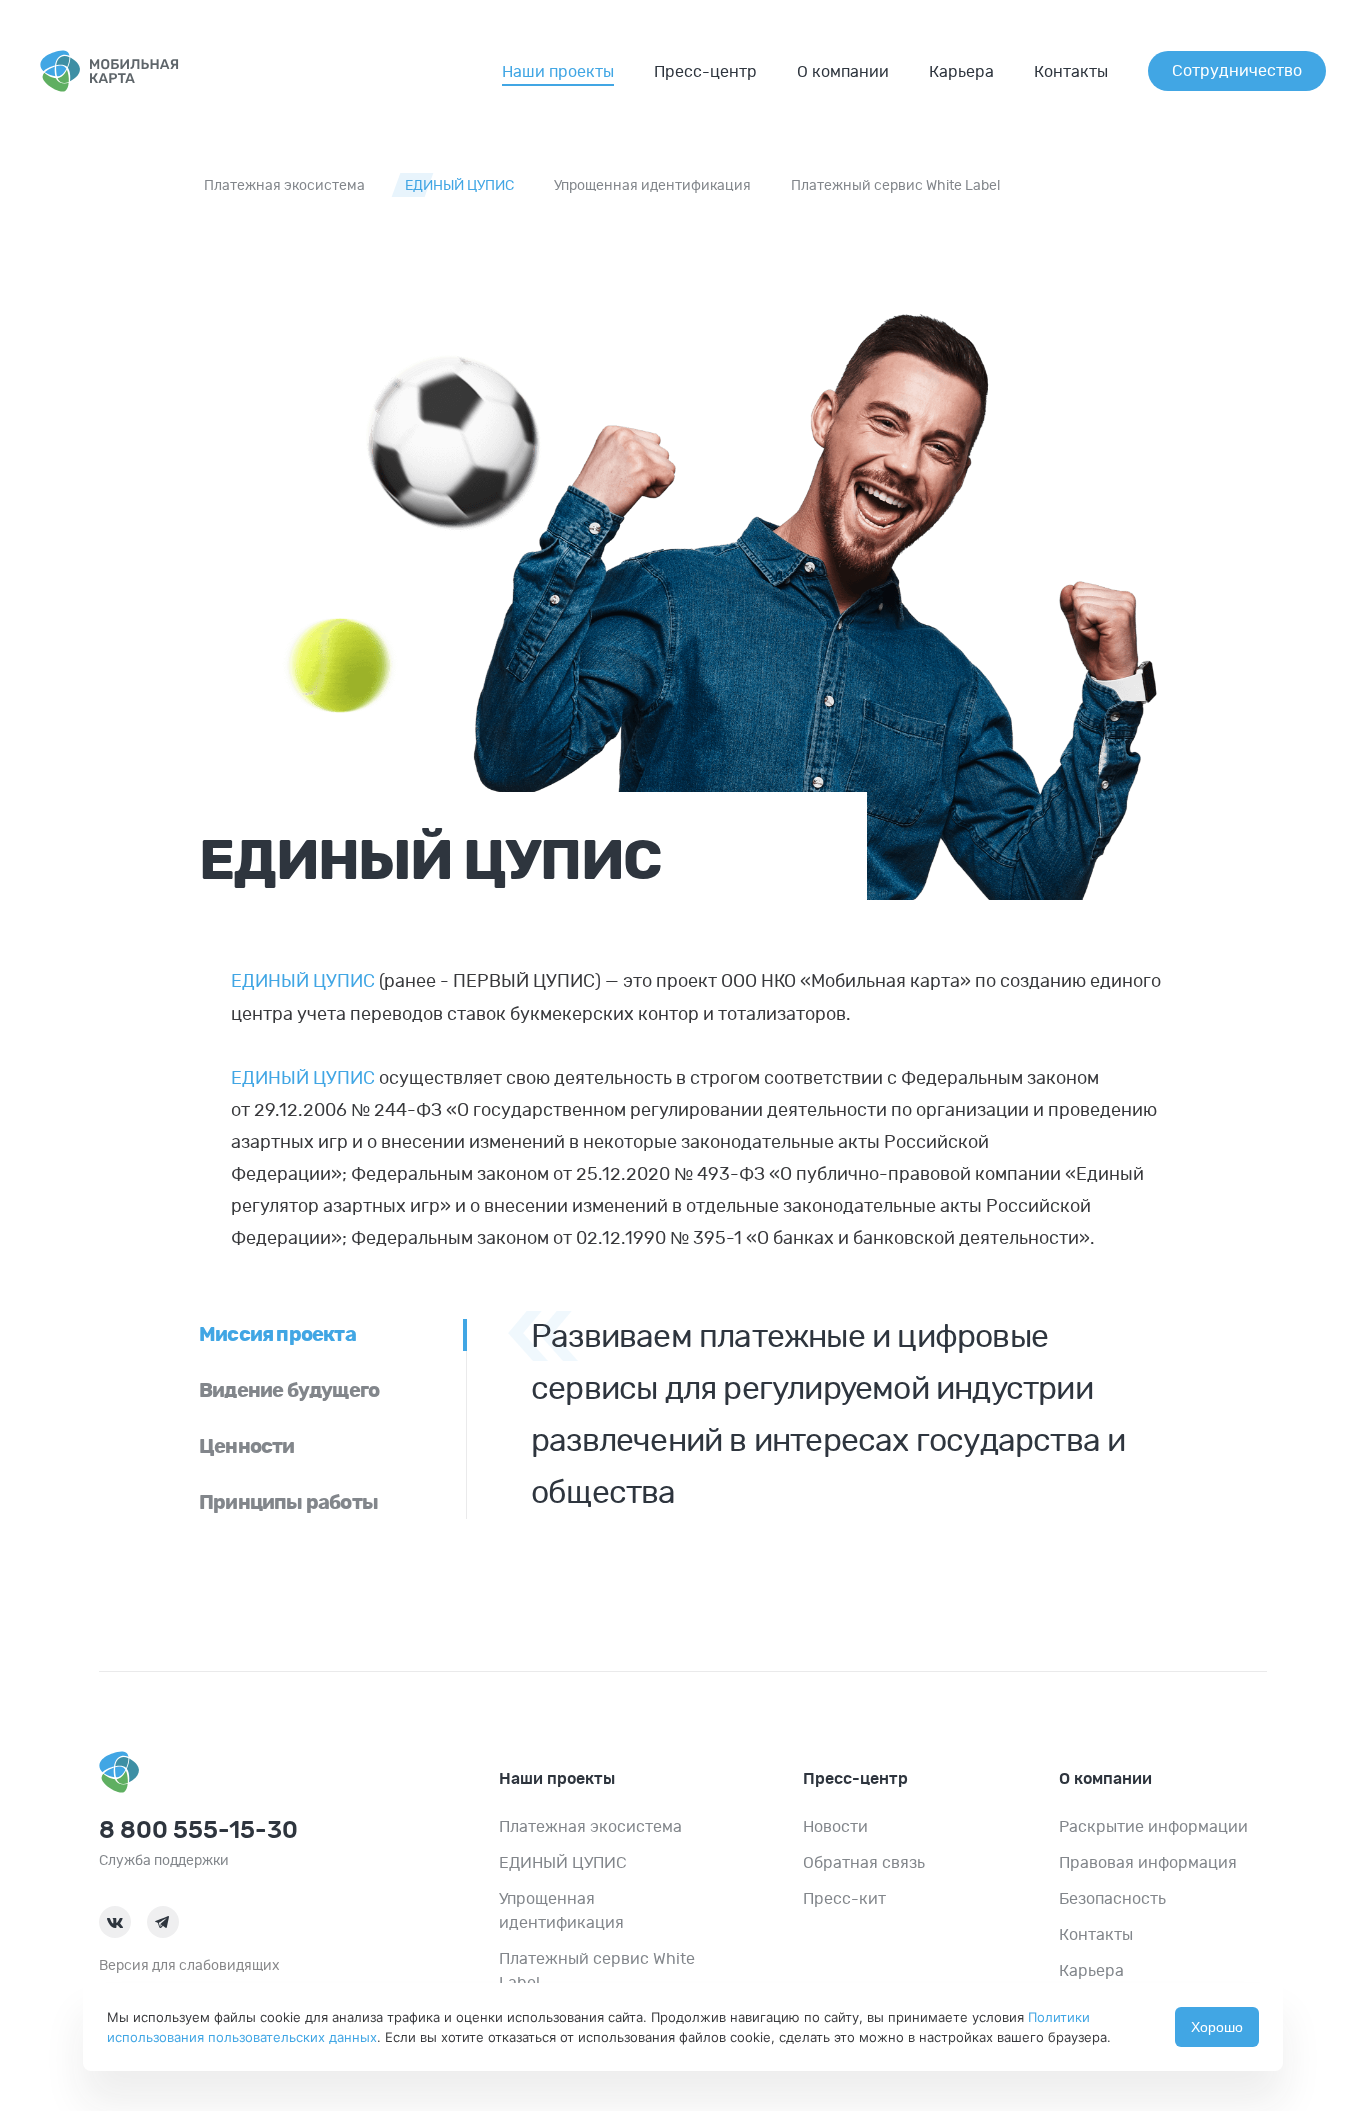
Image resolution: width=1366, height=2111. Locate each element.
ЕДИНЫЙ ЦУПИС (459, 186)
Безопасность (1112, 1899)
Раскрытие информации (1153, 1827)
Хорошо (1217, 2027)
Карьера (961, 72)
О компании (843, 72)
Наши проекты (558, 72)
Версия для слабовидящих (189, 1966)
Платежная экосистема (284, 186)
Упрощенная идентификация (652, 186)
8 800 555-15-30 (198, 1831)
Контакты (1071, 72)
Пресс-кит (844, 1899)
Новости (835, 1827)
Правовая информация (1148, 1863)
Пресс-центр (705, 72)
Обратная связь (864, 1863)
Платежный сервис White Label (895, 186)
